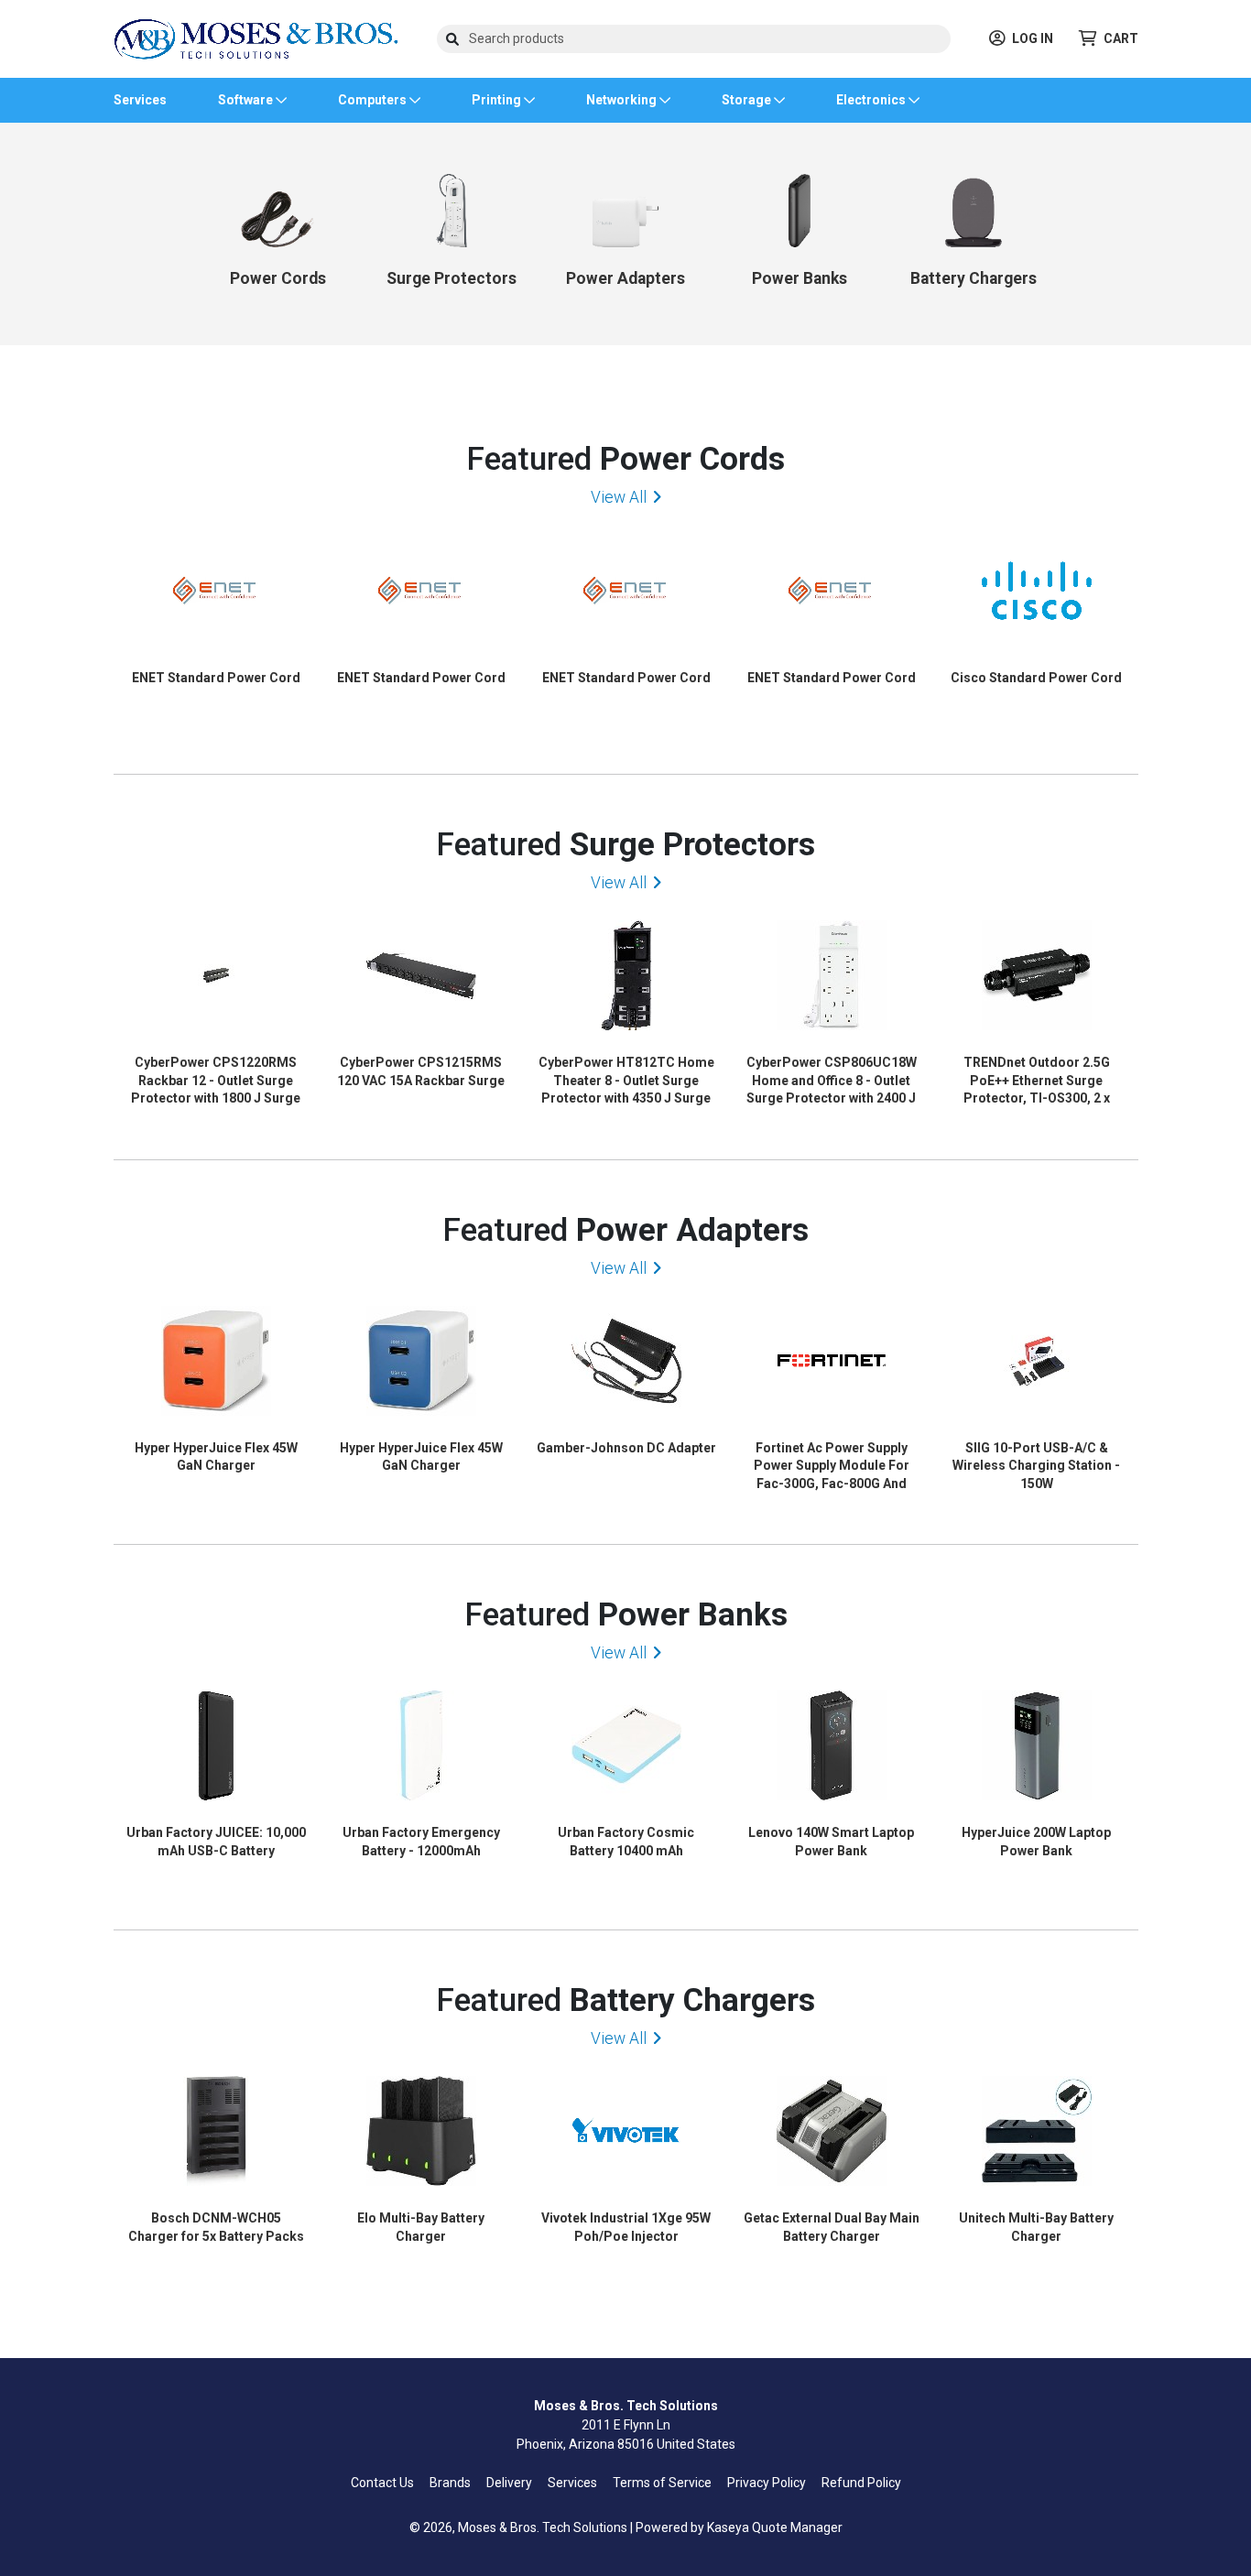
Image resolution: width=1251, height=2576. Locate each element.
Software (247, 100)
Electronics (872, 100)
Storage (748, 100)
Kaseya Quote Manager (775, 2527)
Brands (450, 2483)
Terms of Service (662, 2483)
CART (1121, 38)
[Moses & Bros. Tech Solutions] (256, 38)
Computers (374, 100)
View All (619, 497)
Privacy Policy (767, 2483)
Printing (498, 100)
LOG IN (1033, 38)
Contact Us (382, 2483)
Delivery (509, 2483)
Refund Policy (861, 2483)
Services (140, 100)
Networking (623, 100)
